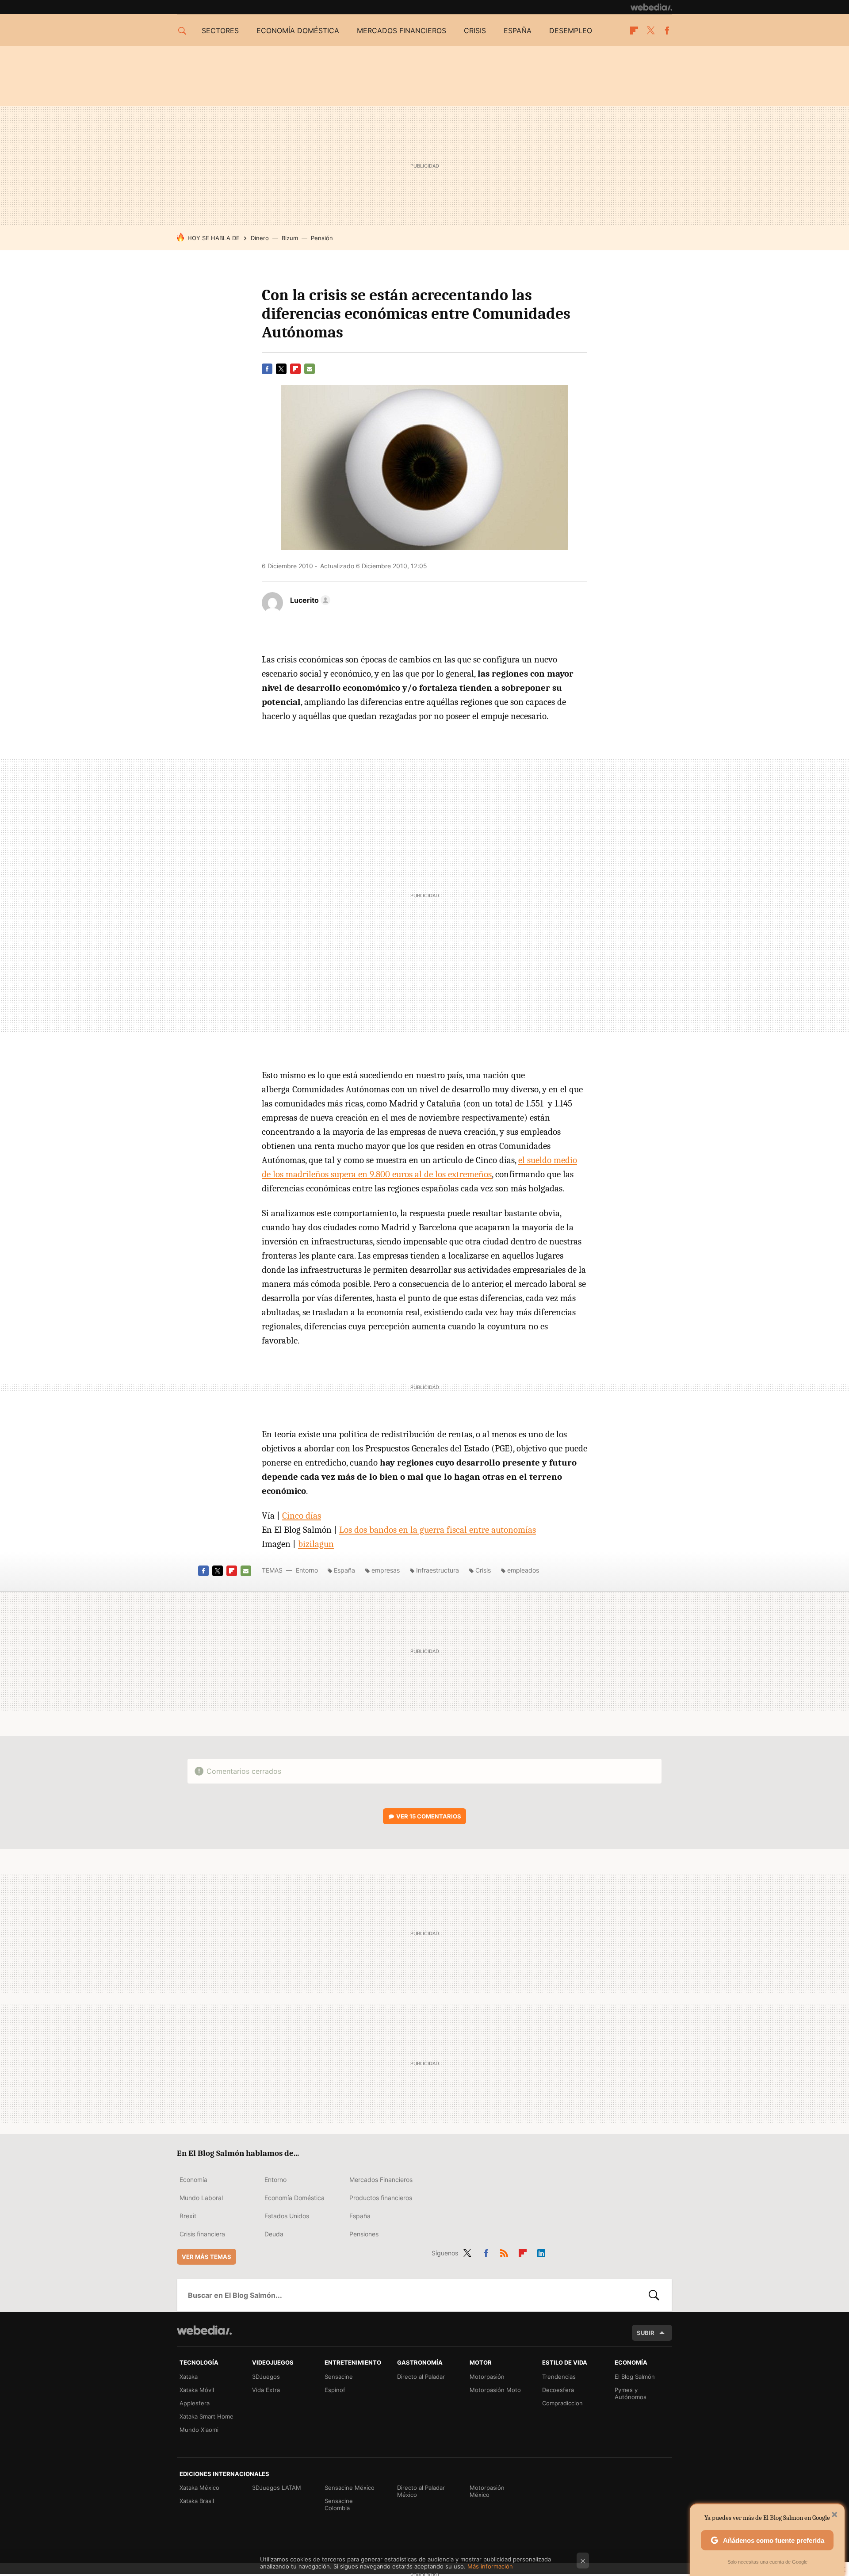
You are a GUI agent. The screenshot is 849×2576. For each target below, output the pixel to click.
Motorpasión (487, 2377)
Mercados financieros (402, 31)
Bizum (290, 238)
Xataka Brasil (197, 2501)
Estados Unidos (287, 2216)
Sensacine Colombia (339, 2504)
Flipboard (634, 31)
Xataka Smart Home (207, 2416)
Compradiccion (562, 2403)
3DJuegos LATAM (277, 2488)
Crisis (475, 31)
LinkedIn (541, 2251)
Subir (646, 2333)
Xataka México (199, 2488)
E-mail (310, 369)
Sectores (220, 31)
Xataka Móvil (197, 2390)
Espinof (335, 2390)
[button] (309, 600)
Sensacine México (350, 2488)
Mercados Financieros (381, 2180)
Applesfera (195, 2403)
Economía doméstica (298, 31)
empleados (523, 1570)
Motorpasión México (487, 2491)
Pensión (322, 238)
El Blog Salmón (635, 2377)
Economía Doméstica (294, 2198)
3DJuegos (266, 2377)
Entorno (307, 1570)
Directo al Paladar (421, 2377)
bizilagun (316, 1544)
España (518, 31)
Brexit (188, 2216)
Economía (193, 2180)
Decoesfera (558, 2390)
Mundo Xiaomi (199, 2430)
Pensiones (364, 2234)
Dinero (260, 238)
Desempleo (571, 31)
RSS (504, 2251)
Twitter (650, 31)
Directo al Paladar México (421, 2491)
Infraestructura (438, 1570)
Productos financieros (381, 2198)
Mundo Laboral (201, 2198)
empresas (386, 1570)
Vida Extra (266, 2390)
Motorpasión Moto (495, 2390)
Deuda (274, 2234)
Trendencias (559, 2377)
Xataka (189, 2377)
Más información (490, 2566)
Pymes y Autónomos (631, 2393)
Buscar (654, 2295)
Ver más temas (207, 2257)
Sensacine (339, 2377)
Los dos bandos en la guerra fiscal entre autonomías (438, 1530)
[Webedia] (651, 7)
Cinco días (302, 1516)
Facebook (667, 31)
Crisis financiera (202, 2234)
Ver (429, 1816)
